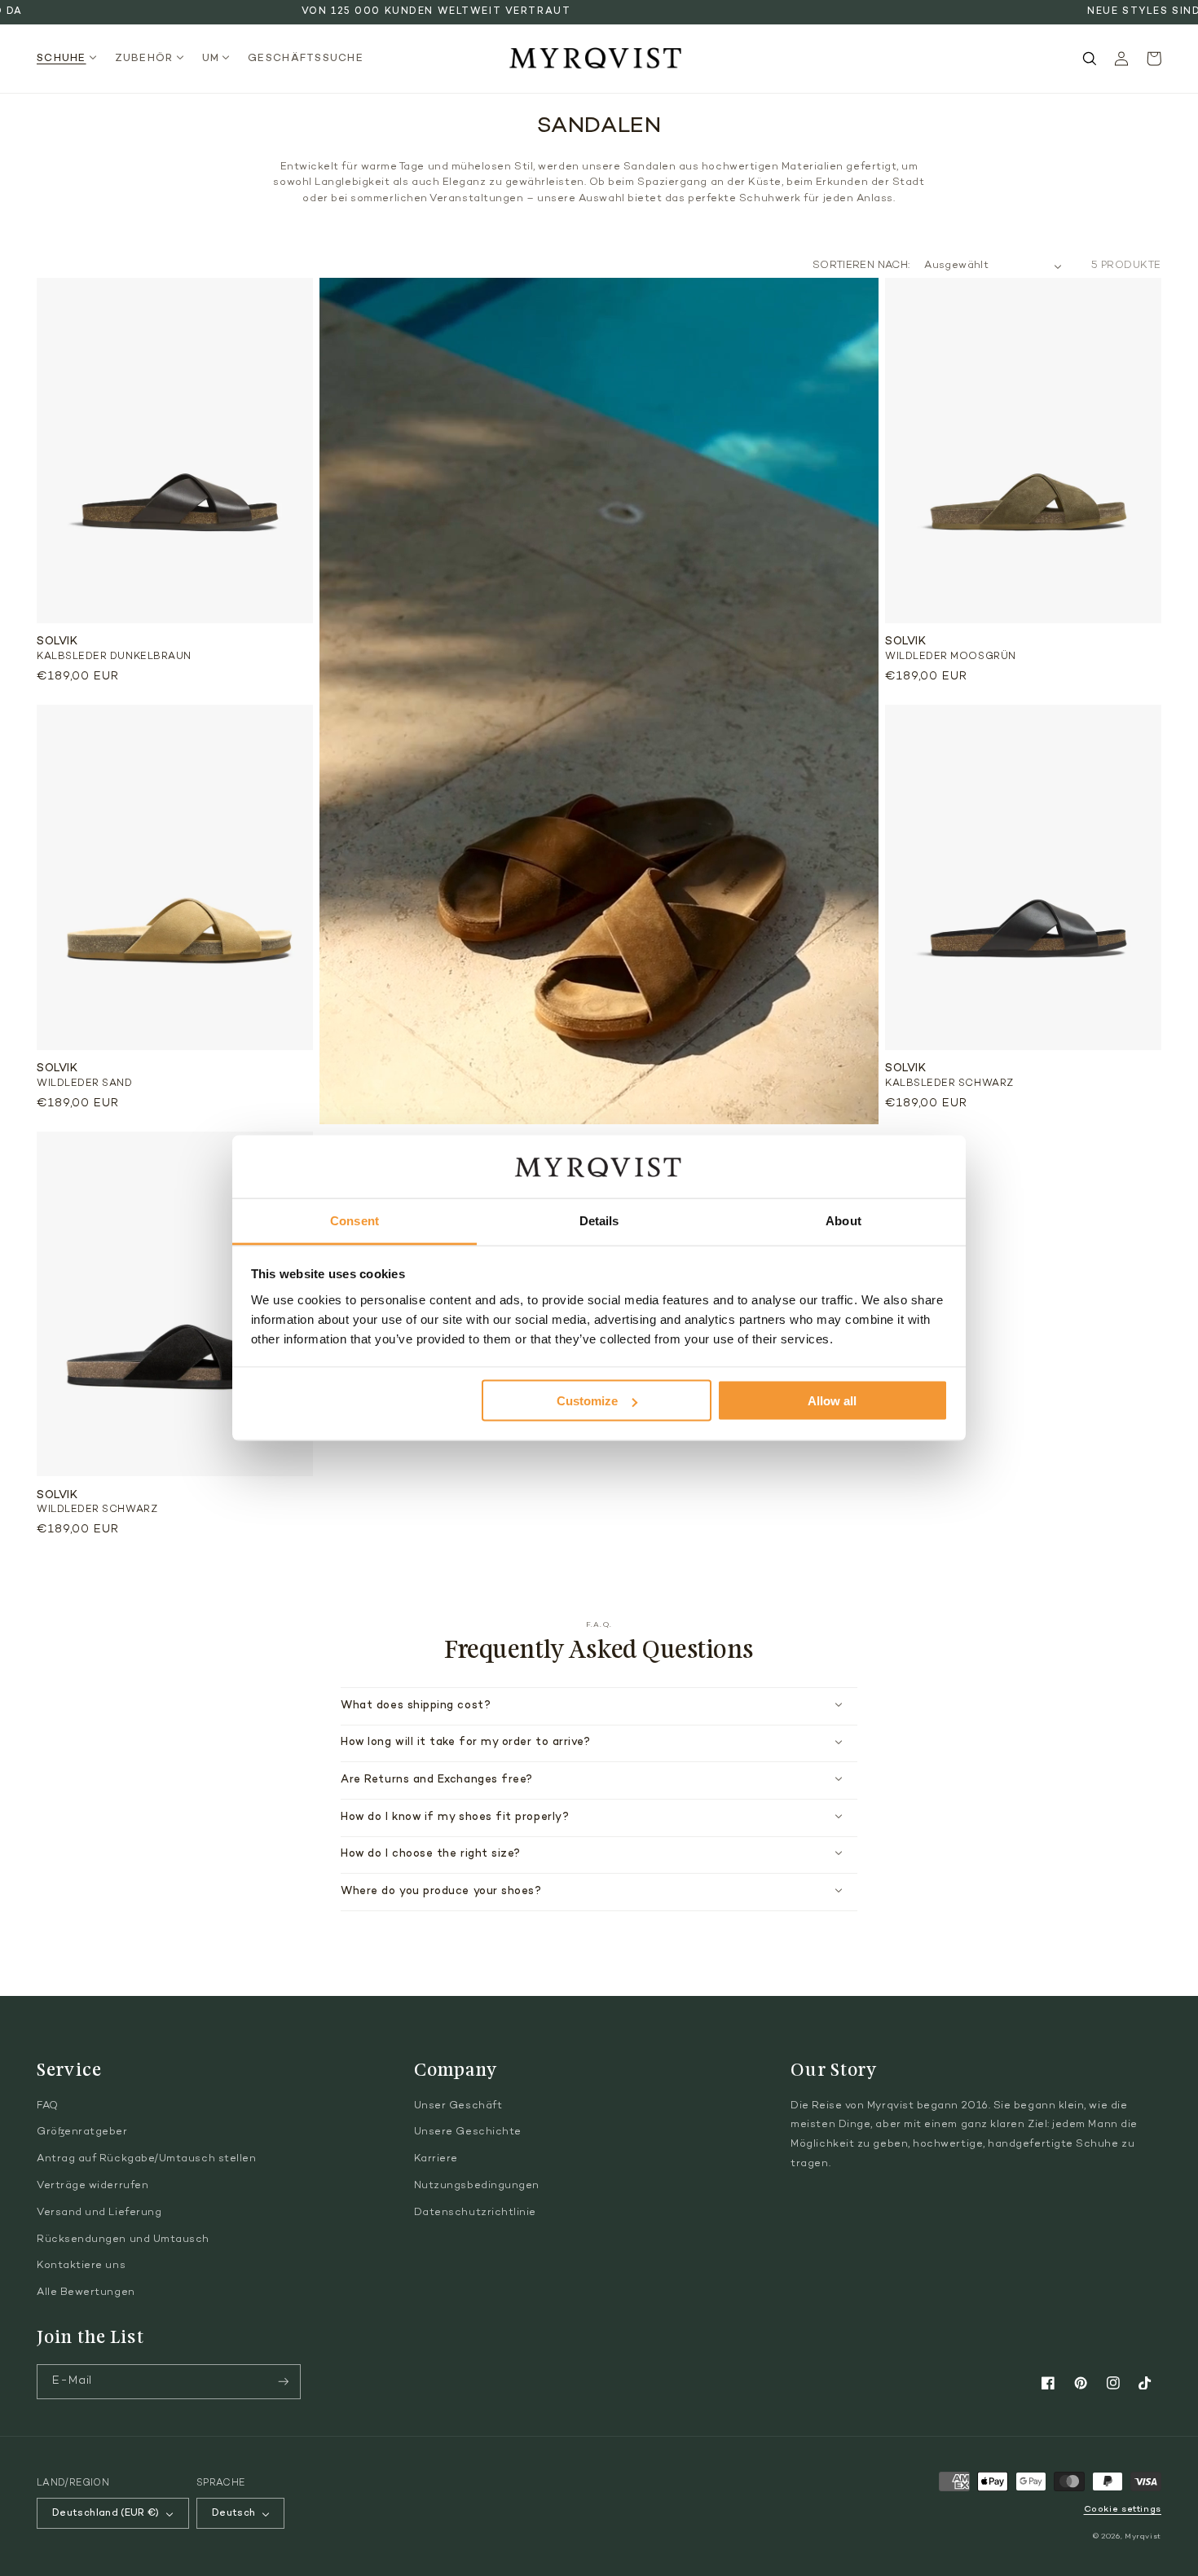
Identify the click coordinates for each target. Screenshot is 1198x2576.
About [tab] (843, 1220)
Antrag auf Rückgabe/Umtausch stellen (146, 2159)
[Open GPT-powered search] (1090, 59)
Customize (587, 1401)
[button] (71, 59)
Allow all (832, 1401)
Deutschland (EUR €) (106, 2513)
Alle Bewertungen (86, 2292)
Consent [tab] (355, 1220)
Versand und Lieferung (99, 2213)
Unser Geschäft (458, 2106)
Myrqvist (1143, 2536)
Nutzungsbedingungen (477, 2186)
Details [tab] (599, 1220)
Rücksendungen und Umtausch (123, 2240)
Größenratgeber (82, 2132)
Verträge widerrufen (92, 2186)
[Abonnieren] (284, 2382)
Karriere (436, 2159)
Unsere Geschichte (468, 2132)
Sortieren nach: (861, 266)
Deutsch (234, 2513)
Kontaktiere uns (81, 2266)
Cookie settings (1123, 2510)
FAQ (48, 2106)
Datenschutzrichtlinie (475, 2213)
